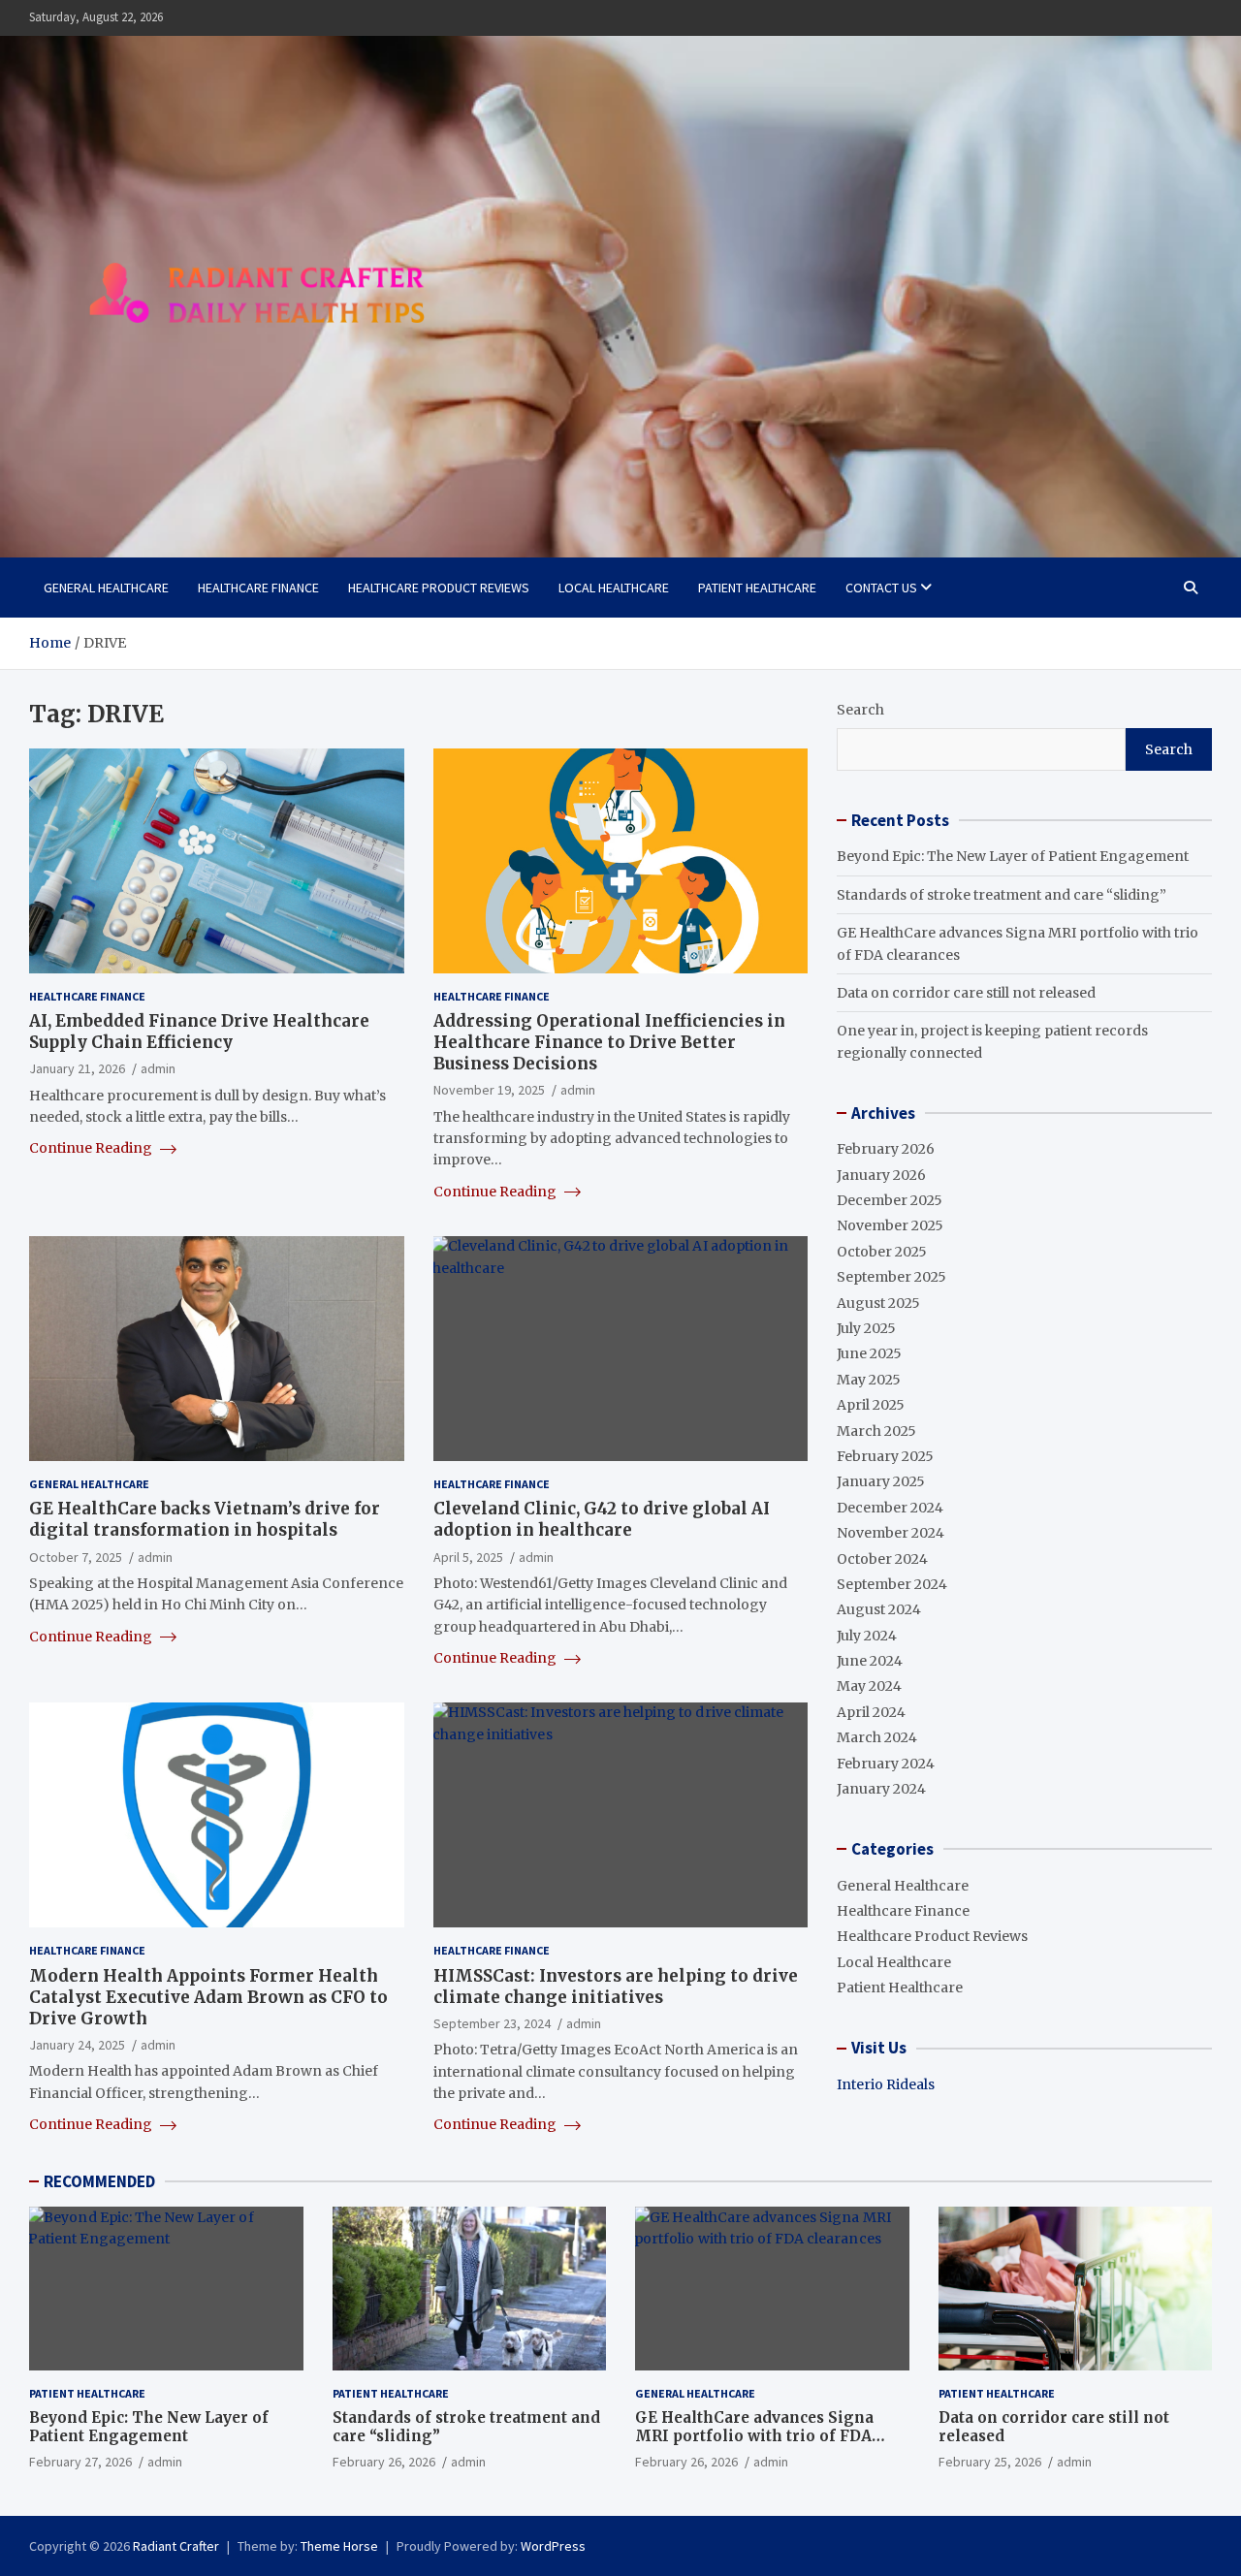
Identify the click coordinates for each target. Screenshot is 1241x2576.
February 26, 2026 (384, 2462)
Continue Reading (92, 1148)
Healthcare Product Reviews (439, 588)
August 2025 (878, 1303)
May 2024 (869, 1686)
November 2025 (890, 1225)
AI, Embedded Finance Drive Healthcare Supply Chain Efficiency (199, 1032)
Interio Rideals (886, 2084)
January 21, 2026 (77, 1068)
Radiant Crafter (176, 2546)
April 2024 (871, 1712)
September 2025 (891, 1277)
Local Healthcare (614, 588)
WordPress (553, 2546)
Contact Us (881, 588)
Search (860, 710)
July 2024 (867, 1636)
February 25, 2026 (990, 2462)
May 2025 (869, 1380)
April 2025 (871, 1405)
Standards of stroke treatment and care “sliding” (1002, 895)
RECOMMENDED (99, 2181)
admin (158, 1068)
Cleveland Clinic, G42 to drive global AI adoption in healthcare (602, 1519)
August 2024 (879, 1609)
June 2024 (870, 1661)
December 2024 (890, 1508)
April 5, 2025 (468, 1557)
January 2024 (881, 1789)
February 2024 (886, 1764)
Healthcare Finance (258, 588)
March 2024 (877, 1737)
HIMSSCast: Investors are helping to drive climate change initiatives (616, 1987)
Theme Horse (339, 2546)
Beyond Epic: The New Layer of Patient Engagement (1013, 856)
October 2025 (882, 1252)
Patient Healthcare (757, 588)
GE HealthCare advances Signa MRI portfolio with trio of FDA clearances (754, 2436)
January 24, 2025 (77, 2045)
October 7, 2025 (76, 1557)
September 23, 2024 (492, 2023)
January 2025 (881, 1481)
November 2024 (891, 1533)
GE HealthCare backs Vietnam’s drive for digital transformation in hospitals (205, 1519)
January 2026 (881, 1175)
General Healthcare (106, 588)
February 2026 (886, 1149)
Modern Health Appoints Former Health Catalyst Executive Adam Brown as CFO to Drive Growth (208, 1997)
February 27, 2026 (80, 2462)
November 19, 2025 (489, 1090)
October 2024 (882, 1559)
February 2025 (885, 1456)
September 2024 (892, 1584)
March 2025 (876, 1431)
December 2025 (890, 1200)
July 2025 (866, 1328)
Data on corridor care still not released (966, 993)
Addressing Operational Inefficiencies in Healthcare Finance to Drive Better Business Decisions (609, 1042)
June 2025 (869, 1353)
